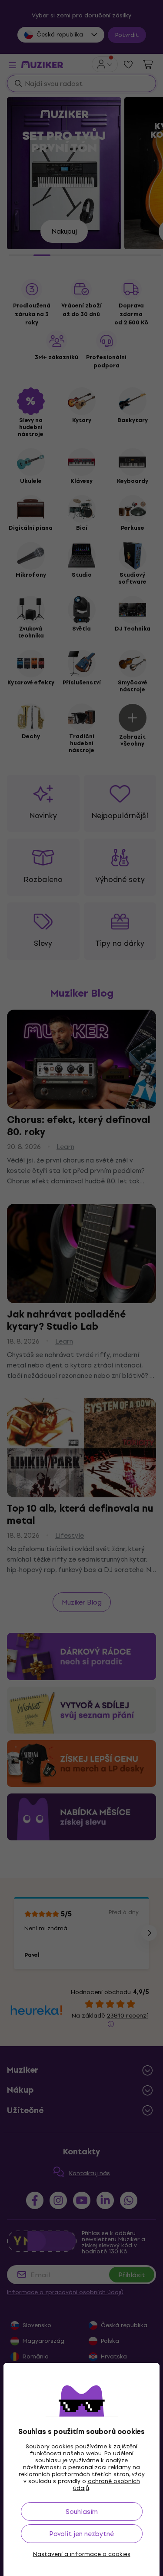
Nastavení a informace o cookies (82, 2554)
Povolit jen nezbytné (81, 2534)
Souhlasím (82, 2512)
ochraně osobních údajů (106, 2485)
